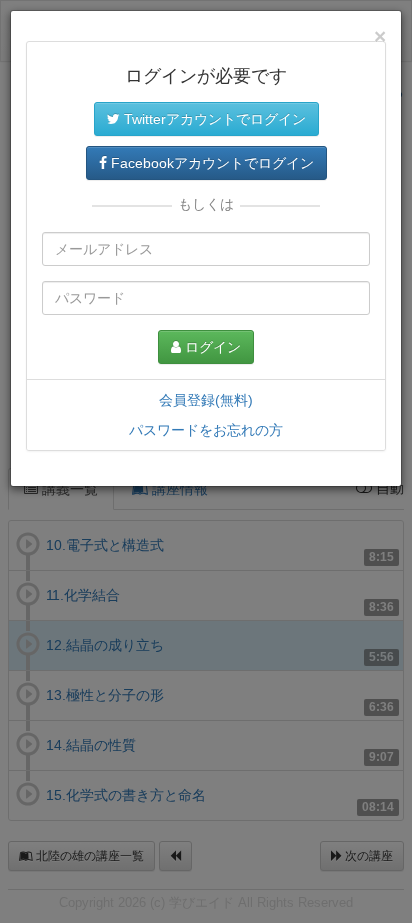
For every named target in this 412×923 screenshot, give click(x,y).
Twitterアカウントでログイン (213, 119)
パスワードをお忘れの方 (206, 430)
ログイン (211, 347)
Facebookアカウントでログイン (210, 163)
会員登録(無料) (206, 400)
